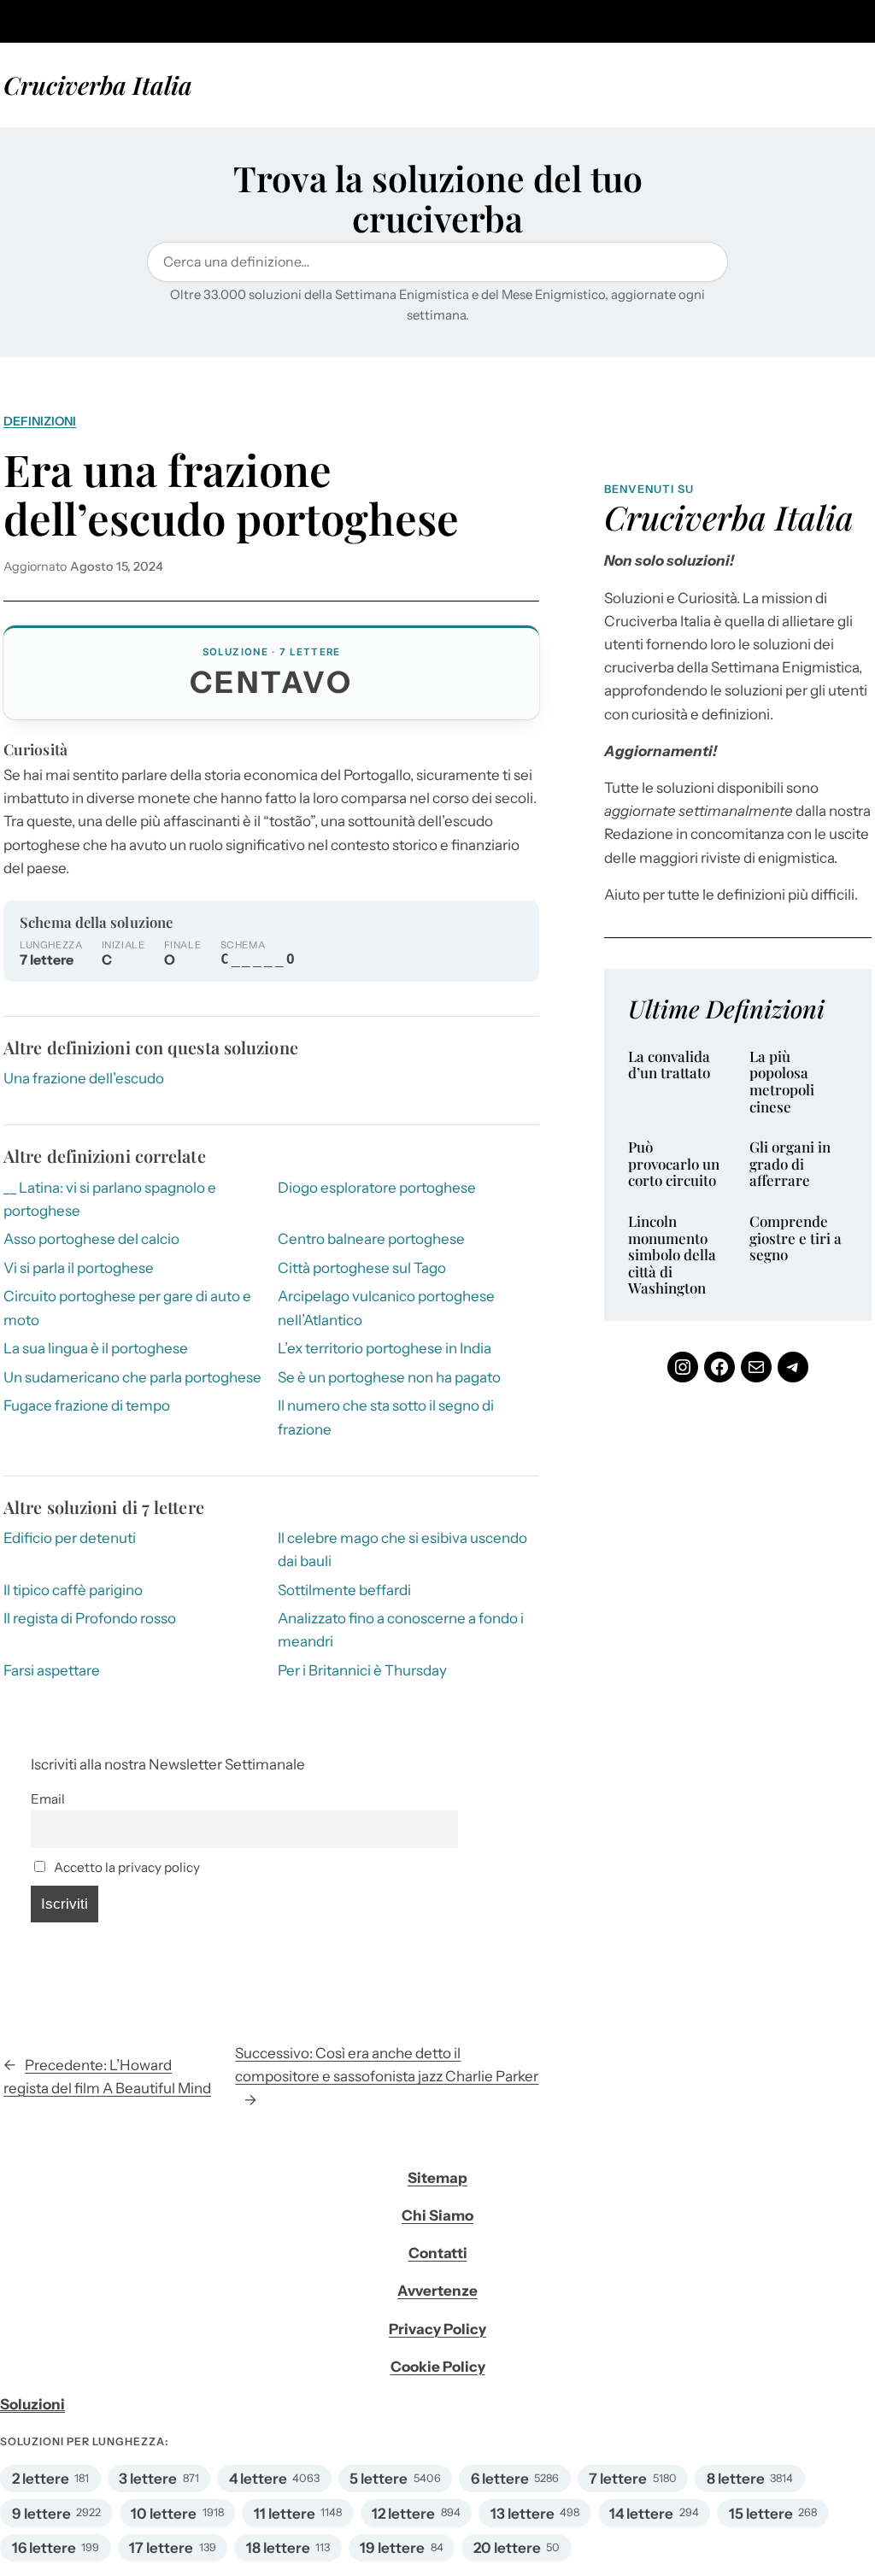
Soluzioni (32, 2404)
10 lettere (164, 2514)
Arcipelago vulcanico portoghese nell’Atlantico (386, 1308)
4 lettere (258, 2479)
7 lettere (618, 2479)
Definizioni (40, 421)
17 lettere (161, 2548)
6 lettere (500, 2479)
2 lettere (41, 2479)
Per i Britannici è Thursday (362, 1670)
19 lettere (392, 2548)
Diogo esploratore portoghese (377, 1188)
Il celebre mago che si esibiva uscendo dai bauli (402, 1549)
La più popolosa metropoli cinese (782, 1082)
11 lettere (285, 2514)
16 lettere (44, 2548)
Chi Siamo (437, 2215)
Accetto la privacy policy (126, 1867)
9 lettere (41, 2514)
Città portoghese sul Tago (362, 1268)
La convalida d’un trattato (669, 1065)
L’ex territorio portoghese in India (385, 1348)
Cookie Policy (438, 2367)
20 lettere (507, 2548)
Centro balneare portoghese (371, 1239)
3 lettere (148, 2479)
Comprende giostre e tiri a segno (796, 1238)
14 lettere (641, 2514)
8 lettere (736, 2479)
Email (48, 1799)
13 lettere (523, 2514)
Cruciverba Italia (98, 85)
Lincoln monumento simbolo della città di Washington (672, 1255)
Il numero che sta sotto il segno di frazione (386, 1417)
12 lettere (403, 2514)
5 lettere (379, 2479)
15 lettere (761, 2514)
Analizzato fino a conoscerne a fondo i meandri (401, 1630)
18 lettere (278, 2548)
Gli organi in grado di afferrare (790, 1164)
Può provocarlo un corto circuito (674, 1164)
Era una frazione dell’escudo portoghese (231, 494)
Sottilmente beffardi (344, 1590)
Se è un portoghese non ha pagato (389, 1377)
